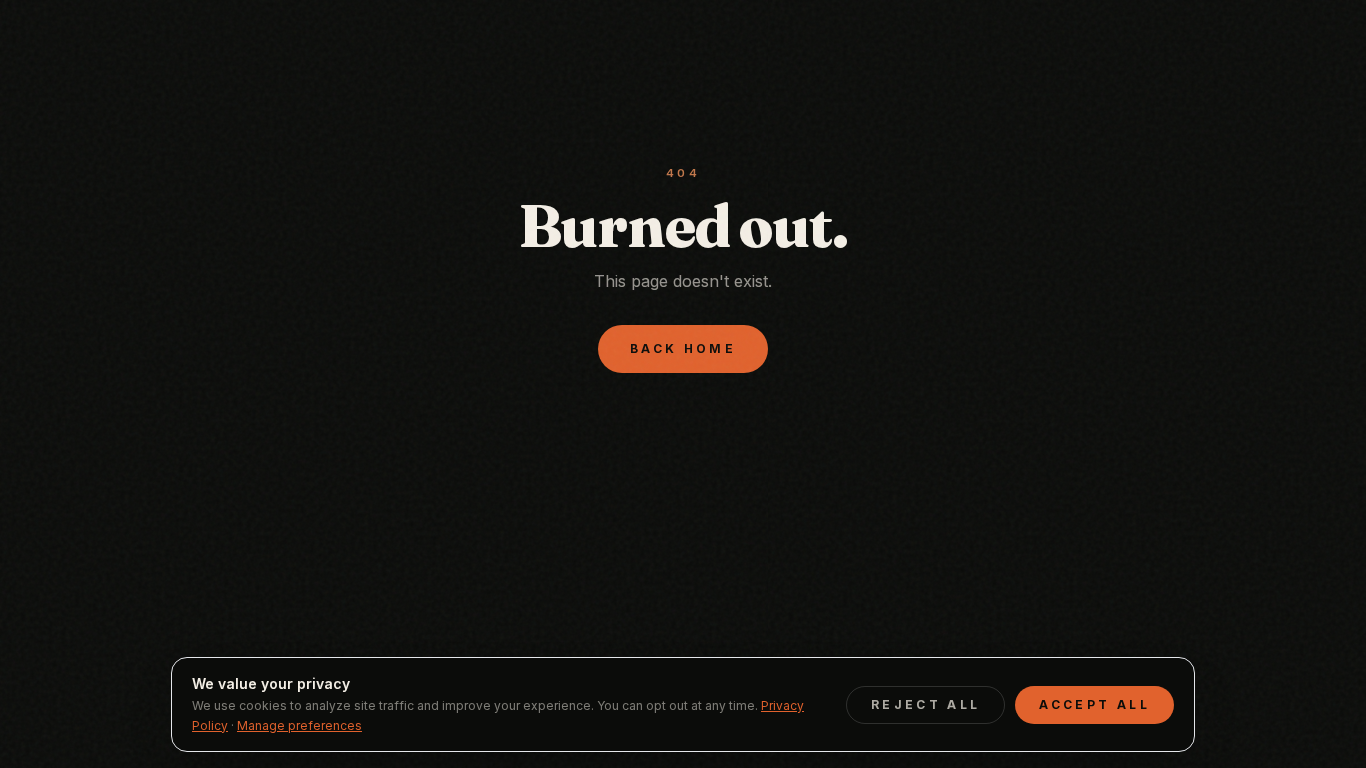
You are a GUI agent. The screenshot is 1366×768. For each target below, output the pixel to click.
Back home (683, 348)
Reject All (926, 704)
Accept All (1094, 704)
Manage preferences (299, 725)
